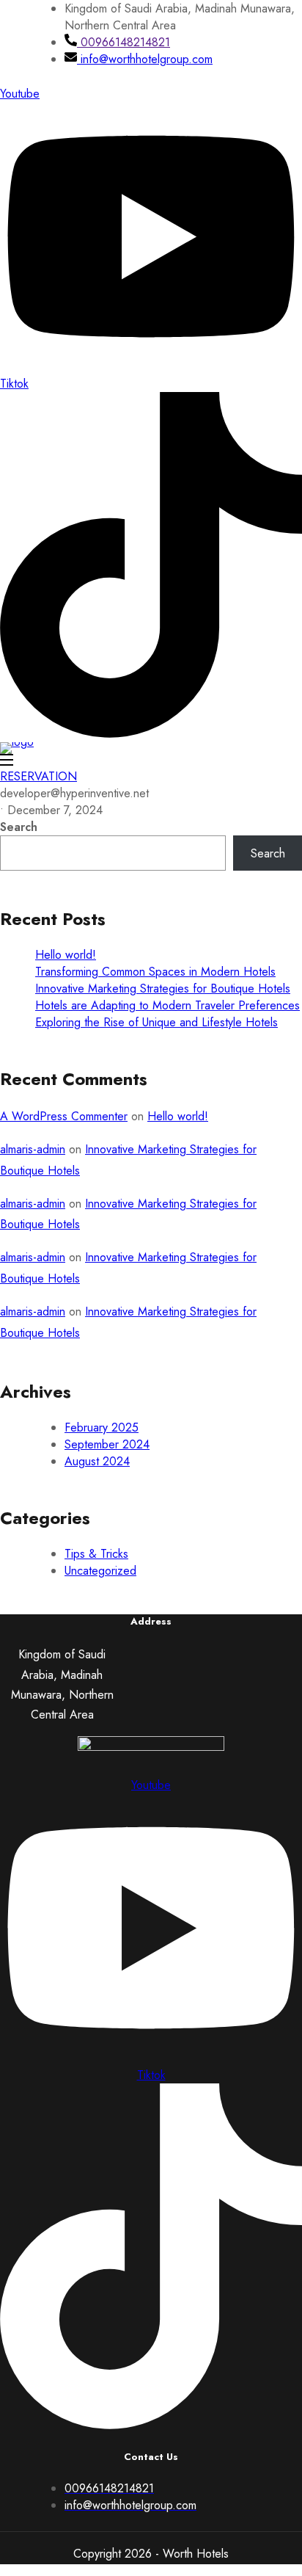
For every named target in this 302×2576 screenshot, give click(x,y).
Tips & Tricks (96, 1554)
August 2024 (97, 1461)
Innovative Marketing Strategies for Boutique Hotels (163, 988)
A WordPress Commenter (64, 1116)
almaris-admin (33, 1149)
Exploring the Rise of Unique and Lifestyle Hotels (156, 1022)
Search (19, 827)
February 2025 (102, 1427)
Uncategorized (100, 1571)
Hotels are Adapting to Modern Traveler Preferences (167, 1005)
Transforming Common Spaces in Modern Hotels (155, 972)
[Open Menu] (7, 761)
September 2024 (107, 1444)
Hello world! (66, 955)
